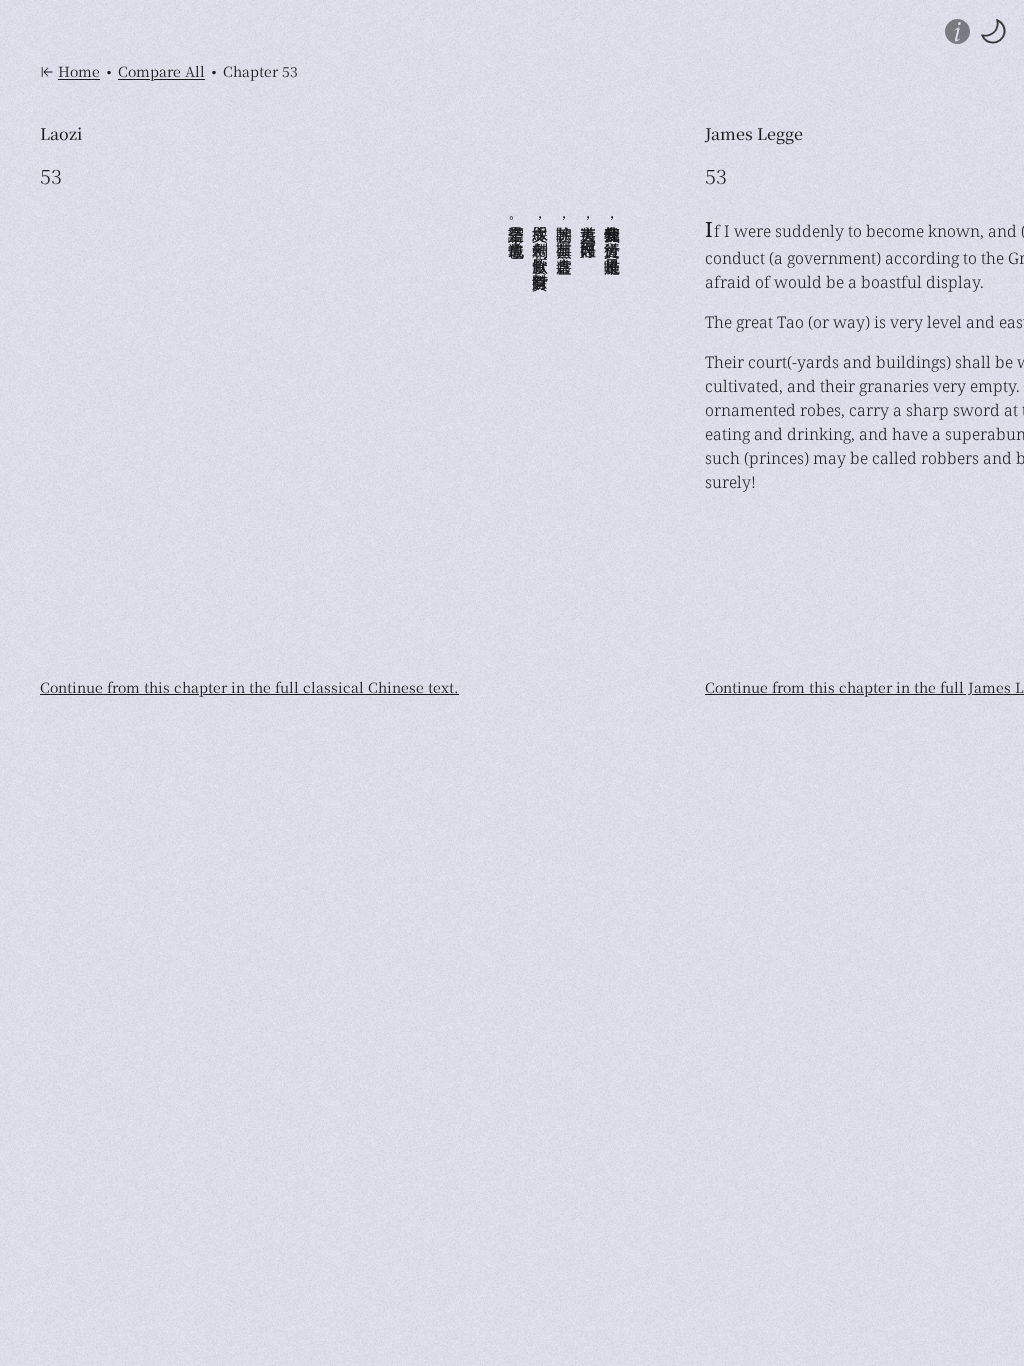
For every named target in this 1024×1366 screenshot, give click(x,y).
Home (79, 71)
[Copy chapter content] (157, 176)
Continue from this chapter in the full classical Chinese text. (249, 687)
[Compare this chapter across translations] (97, 176)
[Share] (127, 176)
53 (51, 176)
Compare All (161, 71)
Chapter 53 (260, 71)
